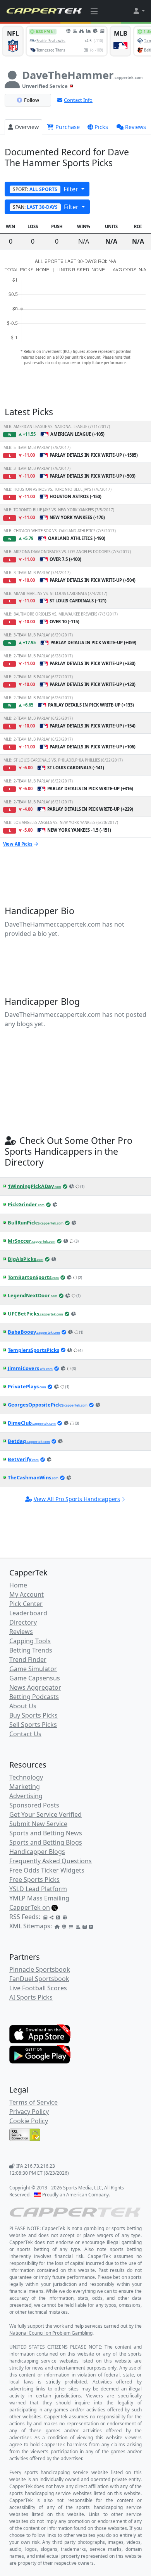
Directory (23, 1622)
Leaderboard (28, 1613)
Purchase (67, 127)
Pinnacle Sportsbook (40, 1969)
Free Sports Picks (34, 1880)
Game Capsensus (35, 1678)
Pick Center (26, 1604)
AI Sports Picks (31, 1997)
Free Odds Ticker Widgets (47, 1870)
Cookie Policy (29, 2121)
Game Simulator (33, 1669)
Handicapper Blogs (37, 1852)
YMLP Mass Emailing (39, 1898)
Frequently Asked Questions (51, 1861)
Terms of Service (33, 2102)
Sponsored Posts (34, 1805)
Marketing (25, 1787)
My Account (27, 1594)
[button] (139, 11)
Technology (26, 1777)
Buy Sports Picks (33, 1715)
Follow (32, 100)
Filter (46, 189)
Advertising (26, 1796)
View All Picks (18, 844)
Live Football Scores (38, 1988)
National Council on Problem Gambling (51, 2333)
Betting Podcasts (34, 1697)
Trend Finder (28, 1659)
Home (18, 1585)
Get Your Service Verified (45, 1814)
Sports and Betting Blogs (46, 1842)
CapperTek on (30, 1907)
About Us (23, 1706)
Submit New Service (38, 1824)
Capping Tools (30, 1641)
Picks (101, 127)
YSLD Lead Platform (38, 1889)
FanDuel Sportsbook (39, 1979)
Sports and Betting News (46, 1833)
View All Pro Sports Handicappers (77, 1499)
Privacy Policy (29, 2112)
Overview (27, 127)
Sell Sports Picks (33, 1725)
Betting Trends (31, 1650)
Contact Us (25, 1734)
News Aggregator (35, 1687)
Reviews (136, 127)
